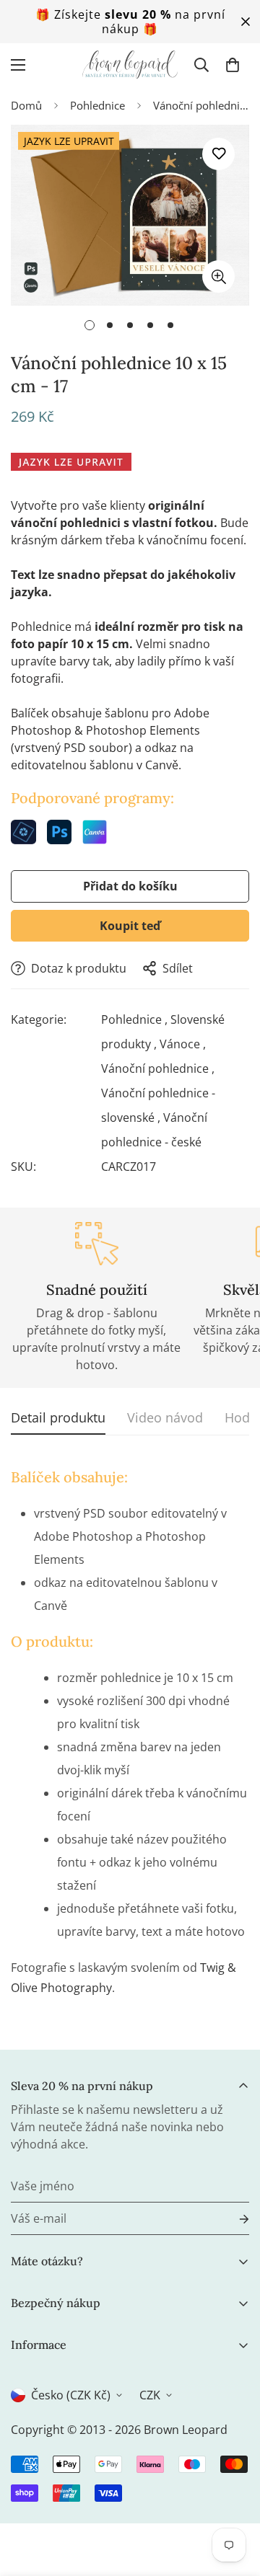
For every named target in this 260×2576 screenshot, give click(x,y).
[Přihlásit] (233, 2219)
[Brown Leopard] (130, 65)
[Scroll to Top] (234, 2500)
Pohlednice (97, 105)
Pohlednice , (134, 1019)
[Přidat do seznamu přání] (218, 154)
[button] (233, 65)
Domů (26, 105)
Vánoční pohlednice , (158, 1068)
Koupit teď (130, 926)
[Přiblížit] (218, 276)
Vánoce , (183, 1044)
